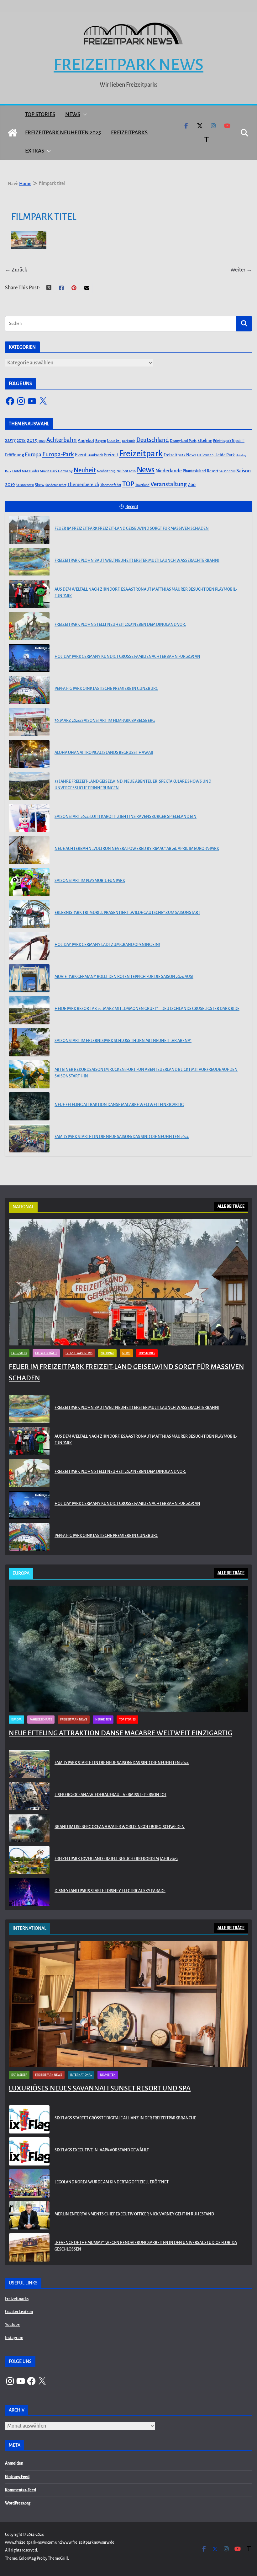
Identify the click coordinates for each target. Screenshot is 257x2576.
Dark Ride (129, 441)
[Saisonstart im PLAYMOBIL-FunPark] (29, 882)
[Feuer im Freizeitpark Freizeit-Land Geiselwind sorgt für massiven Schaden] (29, 530)
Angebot (86, 440)
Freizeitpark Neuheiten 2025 (63, 133)
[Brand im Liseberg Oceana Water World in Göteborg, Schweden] (29, 1828)
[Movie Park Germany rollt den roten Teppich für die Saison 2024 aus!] (29, 978)
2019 (32, 440)
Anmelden (14, 2463)
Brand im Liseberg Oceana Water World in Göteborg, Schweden (120, 1827)
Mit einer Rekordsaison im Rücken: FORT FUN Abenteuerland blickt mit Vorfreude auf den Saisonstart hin (146, 1073)
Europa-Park (58, 454)
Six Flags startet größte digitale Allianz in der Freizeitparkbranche (125, 2118)
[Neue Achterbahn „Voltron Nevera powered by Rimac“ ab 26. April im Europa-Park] (29, 850)
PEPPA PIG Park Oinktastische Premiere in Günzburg (106, 689)
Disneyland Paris (183, 441)
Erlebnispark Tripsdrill (229, 441)
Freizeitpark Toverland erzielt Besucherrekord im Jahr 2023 (116, 1859)
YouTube (12, 2325)
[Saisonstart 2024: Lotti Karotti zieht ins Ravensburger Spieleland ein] (29, 818)
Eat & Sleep (19, 1353)
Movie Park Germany (56, 471)
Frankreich (95, 455)
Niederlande (169, 471)
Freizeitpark (141, 454)
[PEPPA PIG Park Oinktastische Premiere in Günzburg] (29, 690)
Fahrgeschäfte (46, 1353)
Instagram (14, 2338)
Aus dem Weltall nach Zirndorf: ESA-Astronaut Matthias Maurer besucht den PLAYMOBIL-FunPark (146, 593)
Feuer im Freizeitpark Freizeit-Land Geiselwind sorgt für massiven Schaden (132, 529)
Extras (35, 151)
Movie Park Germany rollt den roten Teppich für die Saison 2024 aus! (124, 977)
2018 (21, 440)
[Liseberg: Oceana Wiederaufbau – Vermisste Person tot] (29, 1796)
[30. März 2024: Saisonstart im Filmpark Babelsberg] (29, 722)
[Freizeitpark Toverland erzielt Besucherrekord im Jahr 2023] (29, 1860)
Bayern (101, 441)
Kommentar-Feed (21, 2490)
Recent (132, 507)
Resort (213, 471)
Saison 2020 (25, 485)
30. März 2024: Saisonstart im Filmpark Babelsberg (105, 721)
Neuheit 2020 (126, 471)
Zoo (192, 485)
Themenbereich (83, 485)
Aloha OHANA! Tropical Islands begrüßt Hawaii (104, 753)
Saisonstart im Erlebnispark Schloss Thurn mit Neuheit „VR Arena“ (123, 1041)
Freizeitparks (129, 133)
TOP (128, 484)
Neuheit (85, 470)
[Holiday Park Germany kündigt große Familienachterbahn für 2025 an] (29, 658)
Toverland (142, 485)
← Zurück (16, 270)
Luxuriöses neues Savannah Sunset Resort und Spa (100, 2088)
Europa (33, 455)
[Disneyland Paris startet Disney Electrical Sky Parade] (29, 1892)
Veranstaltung (169, 484)
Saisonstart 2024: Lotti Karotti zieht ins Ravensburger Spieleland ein (126, 817)
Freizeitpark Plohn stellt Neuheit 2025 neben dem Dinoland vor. (120, 625)
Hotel (17, 471)
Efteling (205, 440)
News (73, 114)
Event (81, 455)
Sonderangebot (56, 485)
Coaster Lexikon (19, 2312)
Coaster (114, 440)
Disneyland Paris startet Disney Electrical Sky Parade (110, 1891)
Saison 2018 (227, 471)
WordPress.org (18, 2503)
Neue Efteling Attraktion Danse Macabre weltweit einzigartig (119, 1105)
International (81, 2075)
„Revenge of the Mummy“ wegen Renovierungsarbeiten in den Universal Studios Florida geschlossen (146, 2246)
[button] (84, 115)
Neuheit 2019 (106, 471)
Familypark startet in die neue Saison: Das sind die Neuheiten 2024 (122, 1137)
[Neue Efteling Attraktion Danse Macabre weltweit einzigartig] (29, 1106)
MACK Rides (30, 471)
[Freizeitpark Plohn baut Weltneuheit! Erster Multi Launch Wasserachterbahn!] (29, 562)
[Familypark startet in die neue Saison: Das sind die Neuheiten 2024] (29, 1138)
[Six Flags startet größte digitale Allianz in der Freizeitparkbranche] (29, 2119)
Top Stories (40, 114)
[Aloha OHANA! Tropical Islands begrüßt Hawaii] (29, 754)
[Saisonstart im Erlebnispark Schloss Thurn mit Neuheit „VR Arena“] (29, 1042)
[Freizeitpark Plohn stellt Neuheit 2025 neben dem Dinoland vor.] (29, 626)
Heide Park (225, 455)
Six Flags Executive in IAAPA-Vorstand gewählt (102, 2150)
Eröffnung (14, 455)
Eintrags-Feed (17, 2477)
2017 (10, 440)
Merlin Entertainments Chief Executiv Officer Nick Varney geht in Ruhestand (134, 2214)
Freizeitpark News (128, 65)
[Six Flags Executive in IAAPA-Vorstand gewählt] (29, 2151)
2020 (42, 441)
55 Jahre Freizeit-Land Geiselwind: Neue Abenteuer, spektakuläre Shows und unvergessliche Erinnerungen (133, 785)
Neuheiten (103, 1720)
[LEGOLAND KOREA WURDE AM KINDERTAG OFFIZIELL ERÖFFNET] (29, 2183)
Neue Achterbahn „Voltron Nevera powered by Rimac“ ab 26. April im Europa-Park (137, 849)
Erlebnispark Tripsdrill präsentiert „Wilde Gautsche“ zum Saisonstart (127, 913)
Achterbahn (62, 440)
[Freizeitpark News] (13, 133)
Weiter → (241, 270)
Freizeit (111, 455)
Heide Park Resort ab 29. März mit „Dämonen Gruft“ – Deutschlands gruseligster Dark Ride (147, 1009)
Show (40, 485)
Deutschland (153, 440)
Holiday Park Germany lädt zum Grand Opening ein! (107, 945)
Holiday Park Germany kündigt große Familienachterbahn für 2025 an (127, 657)
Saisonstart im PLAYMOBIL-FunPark (90, 881)
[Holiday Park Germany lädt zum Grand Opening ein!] (29, 946)
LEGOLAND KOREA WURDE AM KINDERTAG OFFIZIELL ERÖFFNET (112, 2182)
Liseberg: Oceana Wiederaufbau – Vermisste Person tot (110, 1795)
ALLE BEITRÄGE (231, 1206)
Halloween (205, 455)
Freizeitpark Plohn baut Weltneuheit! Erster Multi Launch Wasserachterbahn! (137, 561)
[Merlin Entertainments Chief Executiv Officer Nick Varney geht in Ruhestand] (29, 2215)
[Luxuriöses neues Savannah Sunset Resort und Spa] (128, 2004)
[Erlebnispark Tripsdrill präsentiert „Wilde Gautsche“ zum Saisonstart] (29, 914)
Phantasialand (194, 471)
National (107, 1353)
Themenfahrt (111, 485)
